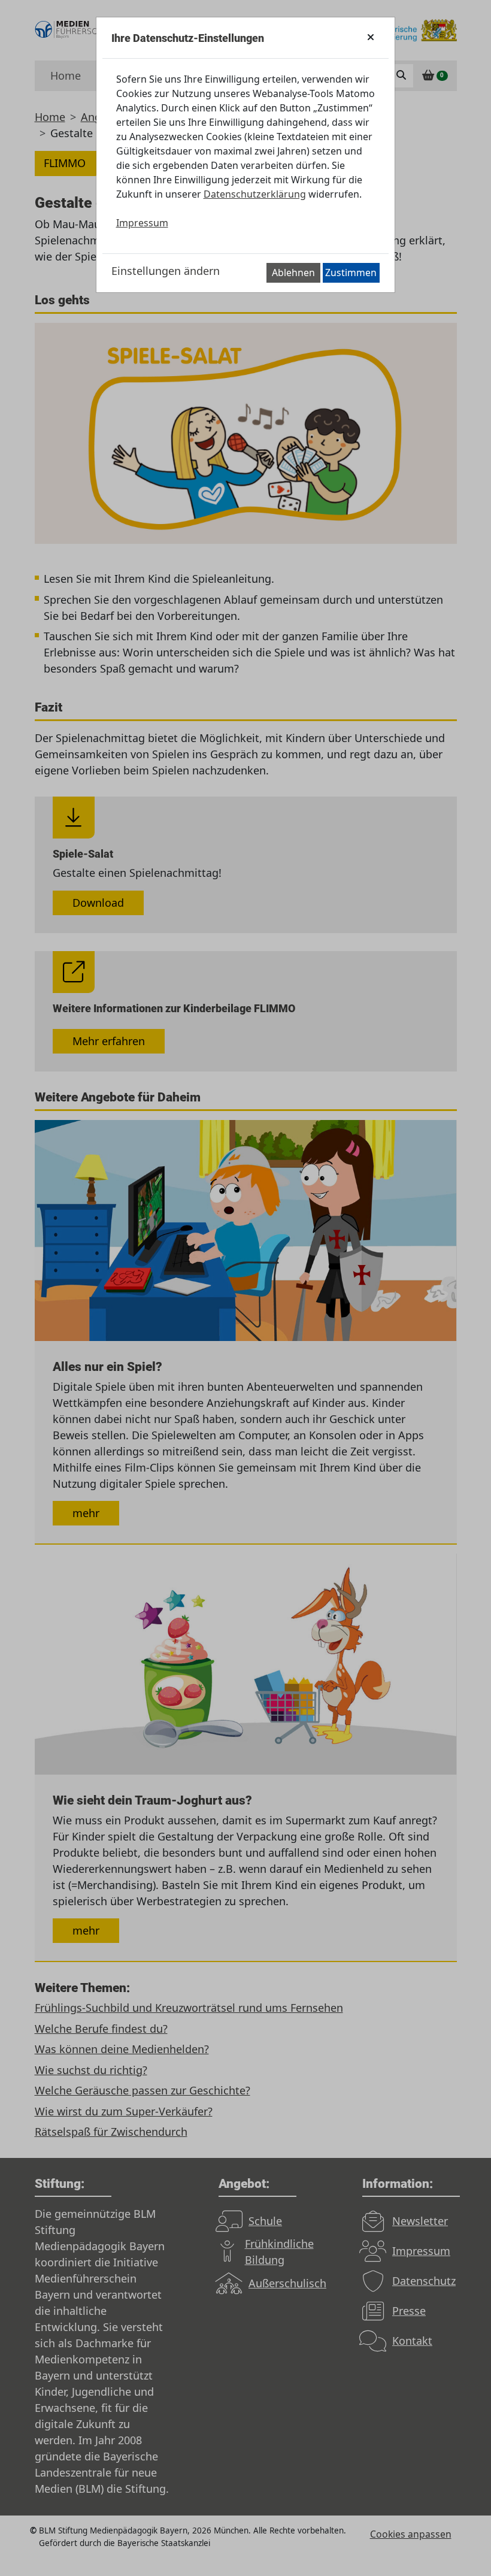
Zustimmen (351, 273)
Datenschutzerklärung (255, 194)
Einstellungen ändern (166, 271)
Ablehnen (293, 273)
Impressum (142, 223)
